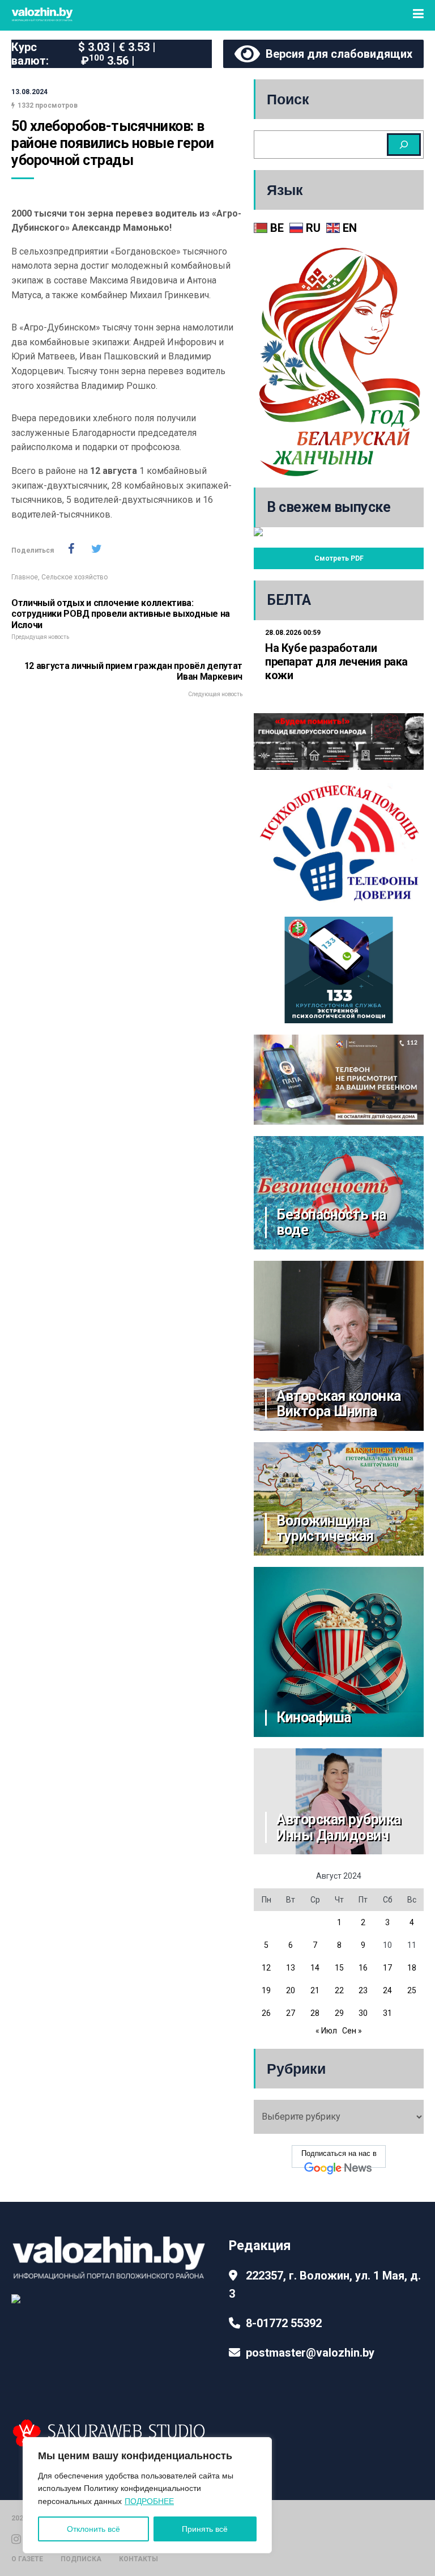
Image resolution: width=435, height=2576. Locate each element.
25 (412, 1990)
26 (266, 2013)
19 (266, 1990)
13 (291, 1968)
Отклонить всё (93, 2529)
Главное (25, 577)
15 (339, 1968)
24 (387, 1990)
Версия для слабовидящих (336, 54)
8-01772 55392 (284, 2323)
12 (266, 1968)
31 (387, 2013)
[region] (147, 2495)
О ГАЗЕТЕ (27, 2559)
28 (315, 2013)
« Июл (326, 2031)
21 (315, 1990)
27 (291, 2013)
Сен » (352, 2031)
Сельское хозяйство (74, 577)
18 (412, 1968)
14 (315, 1968)
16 (363, 1968)
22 (339, 1990)
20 (291, 1990)
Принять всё (205, 2529)
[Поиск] (404, 145)
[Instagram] (16, 2538)
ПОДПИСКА (81, 2559)
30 (363, 2013)
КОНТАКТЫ (138, 2559)
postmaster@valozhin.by (310, 2353)
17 (387, 1968)
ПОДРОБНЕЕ (149, 2501)
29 (339, 2013)
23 (363, 1990)
